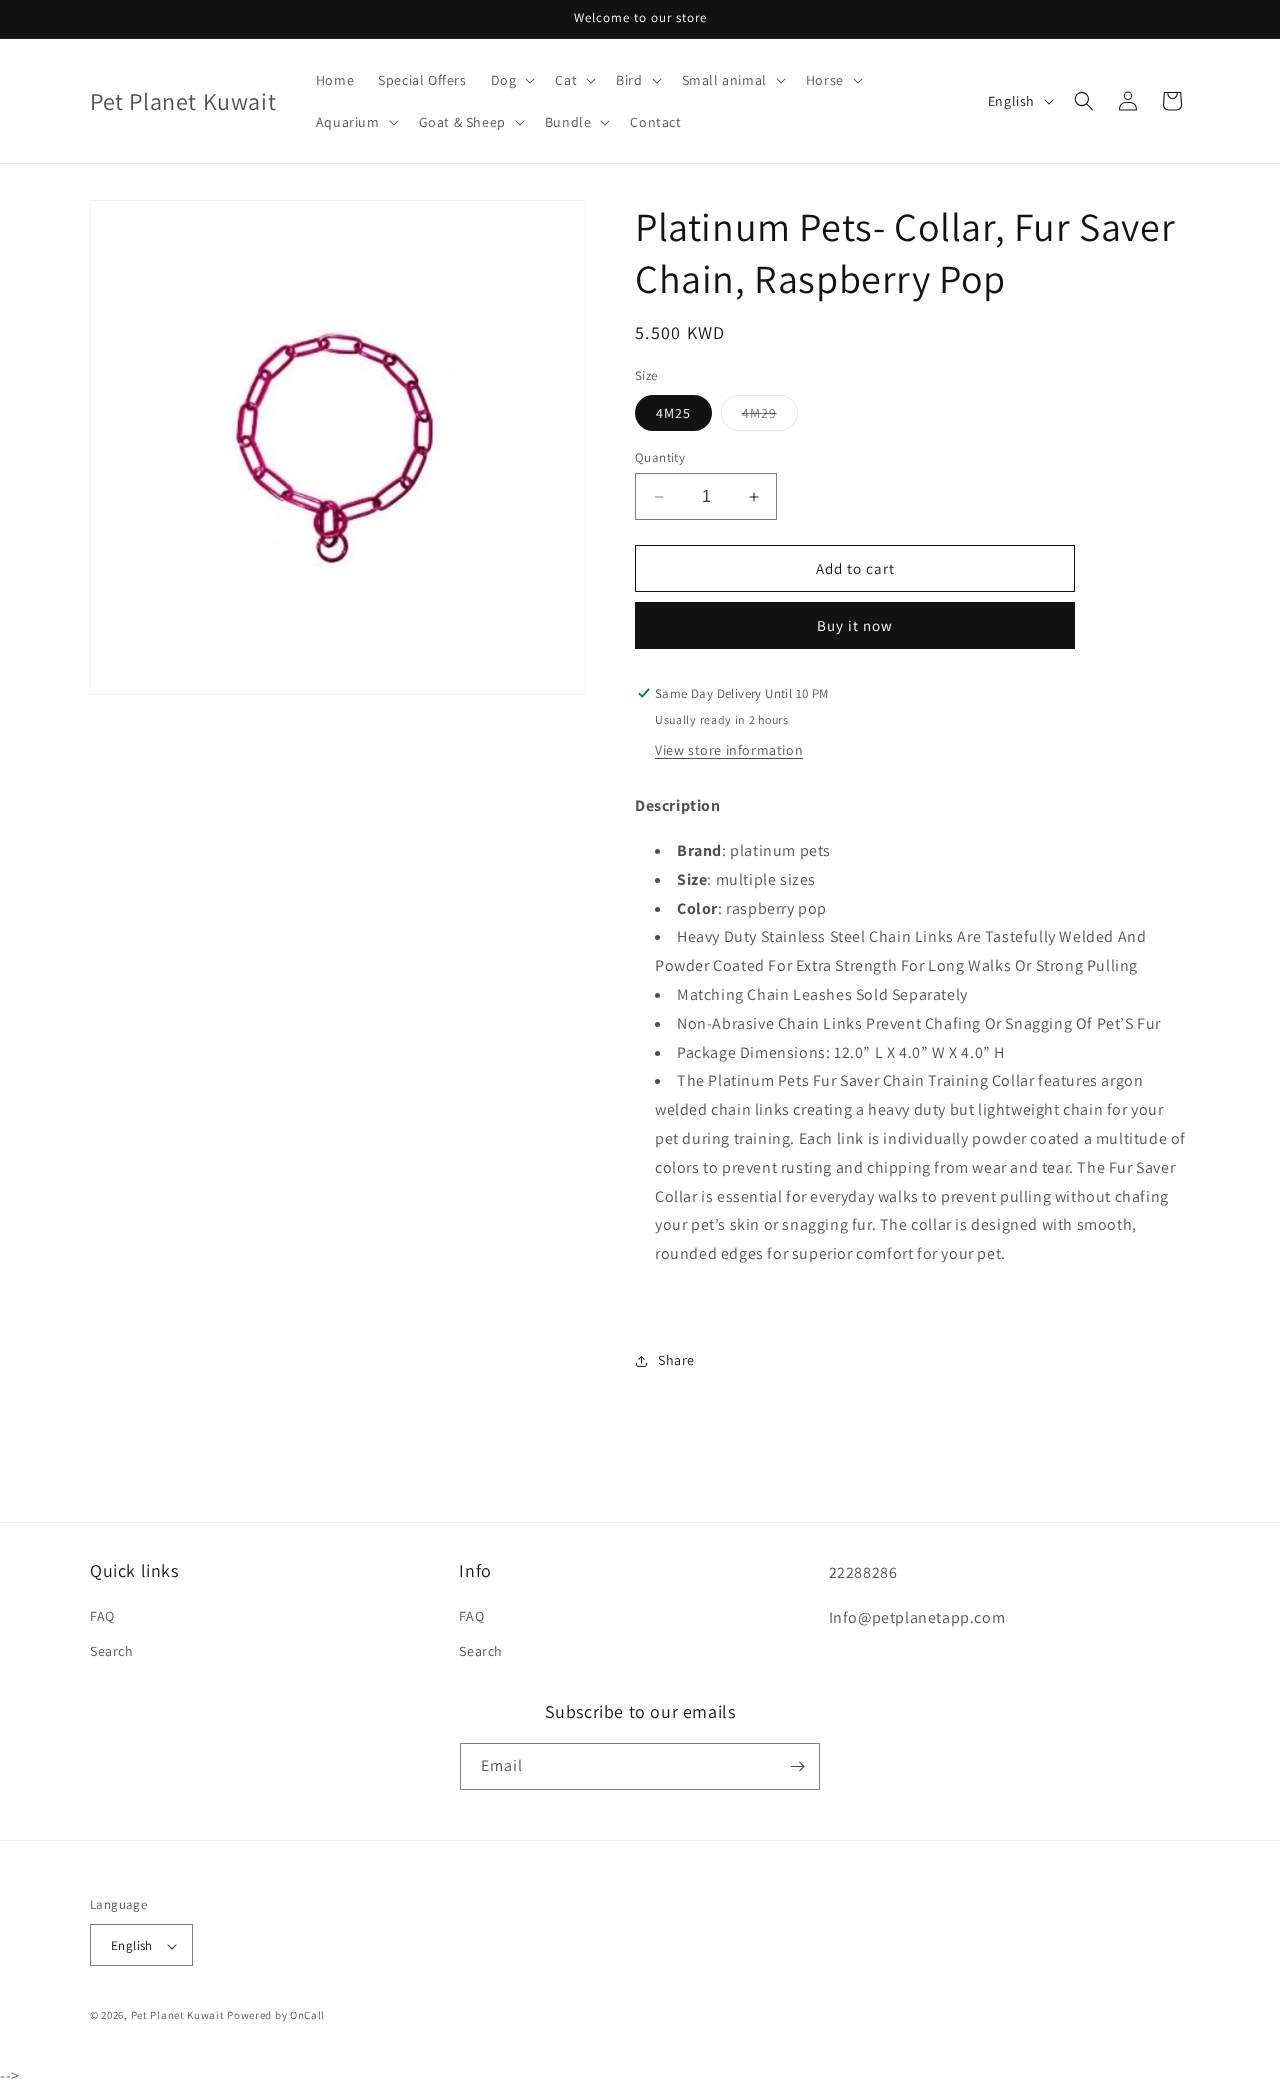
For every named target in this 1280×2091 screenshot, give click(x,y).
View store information (729, 750)
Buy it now (855, 625)
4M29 (770, 417)
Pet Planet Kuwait (178, 2016)
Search (112, 1652)
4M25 (673, 413)
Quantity (660, 457)
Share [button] (676, 1360)
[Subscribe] (797, 1766)
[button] (511, 80)
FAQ (102, 1617)
